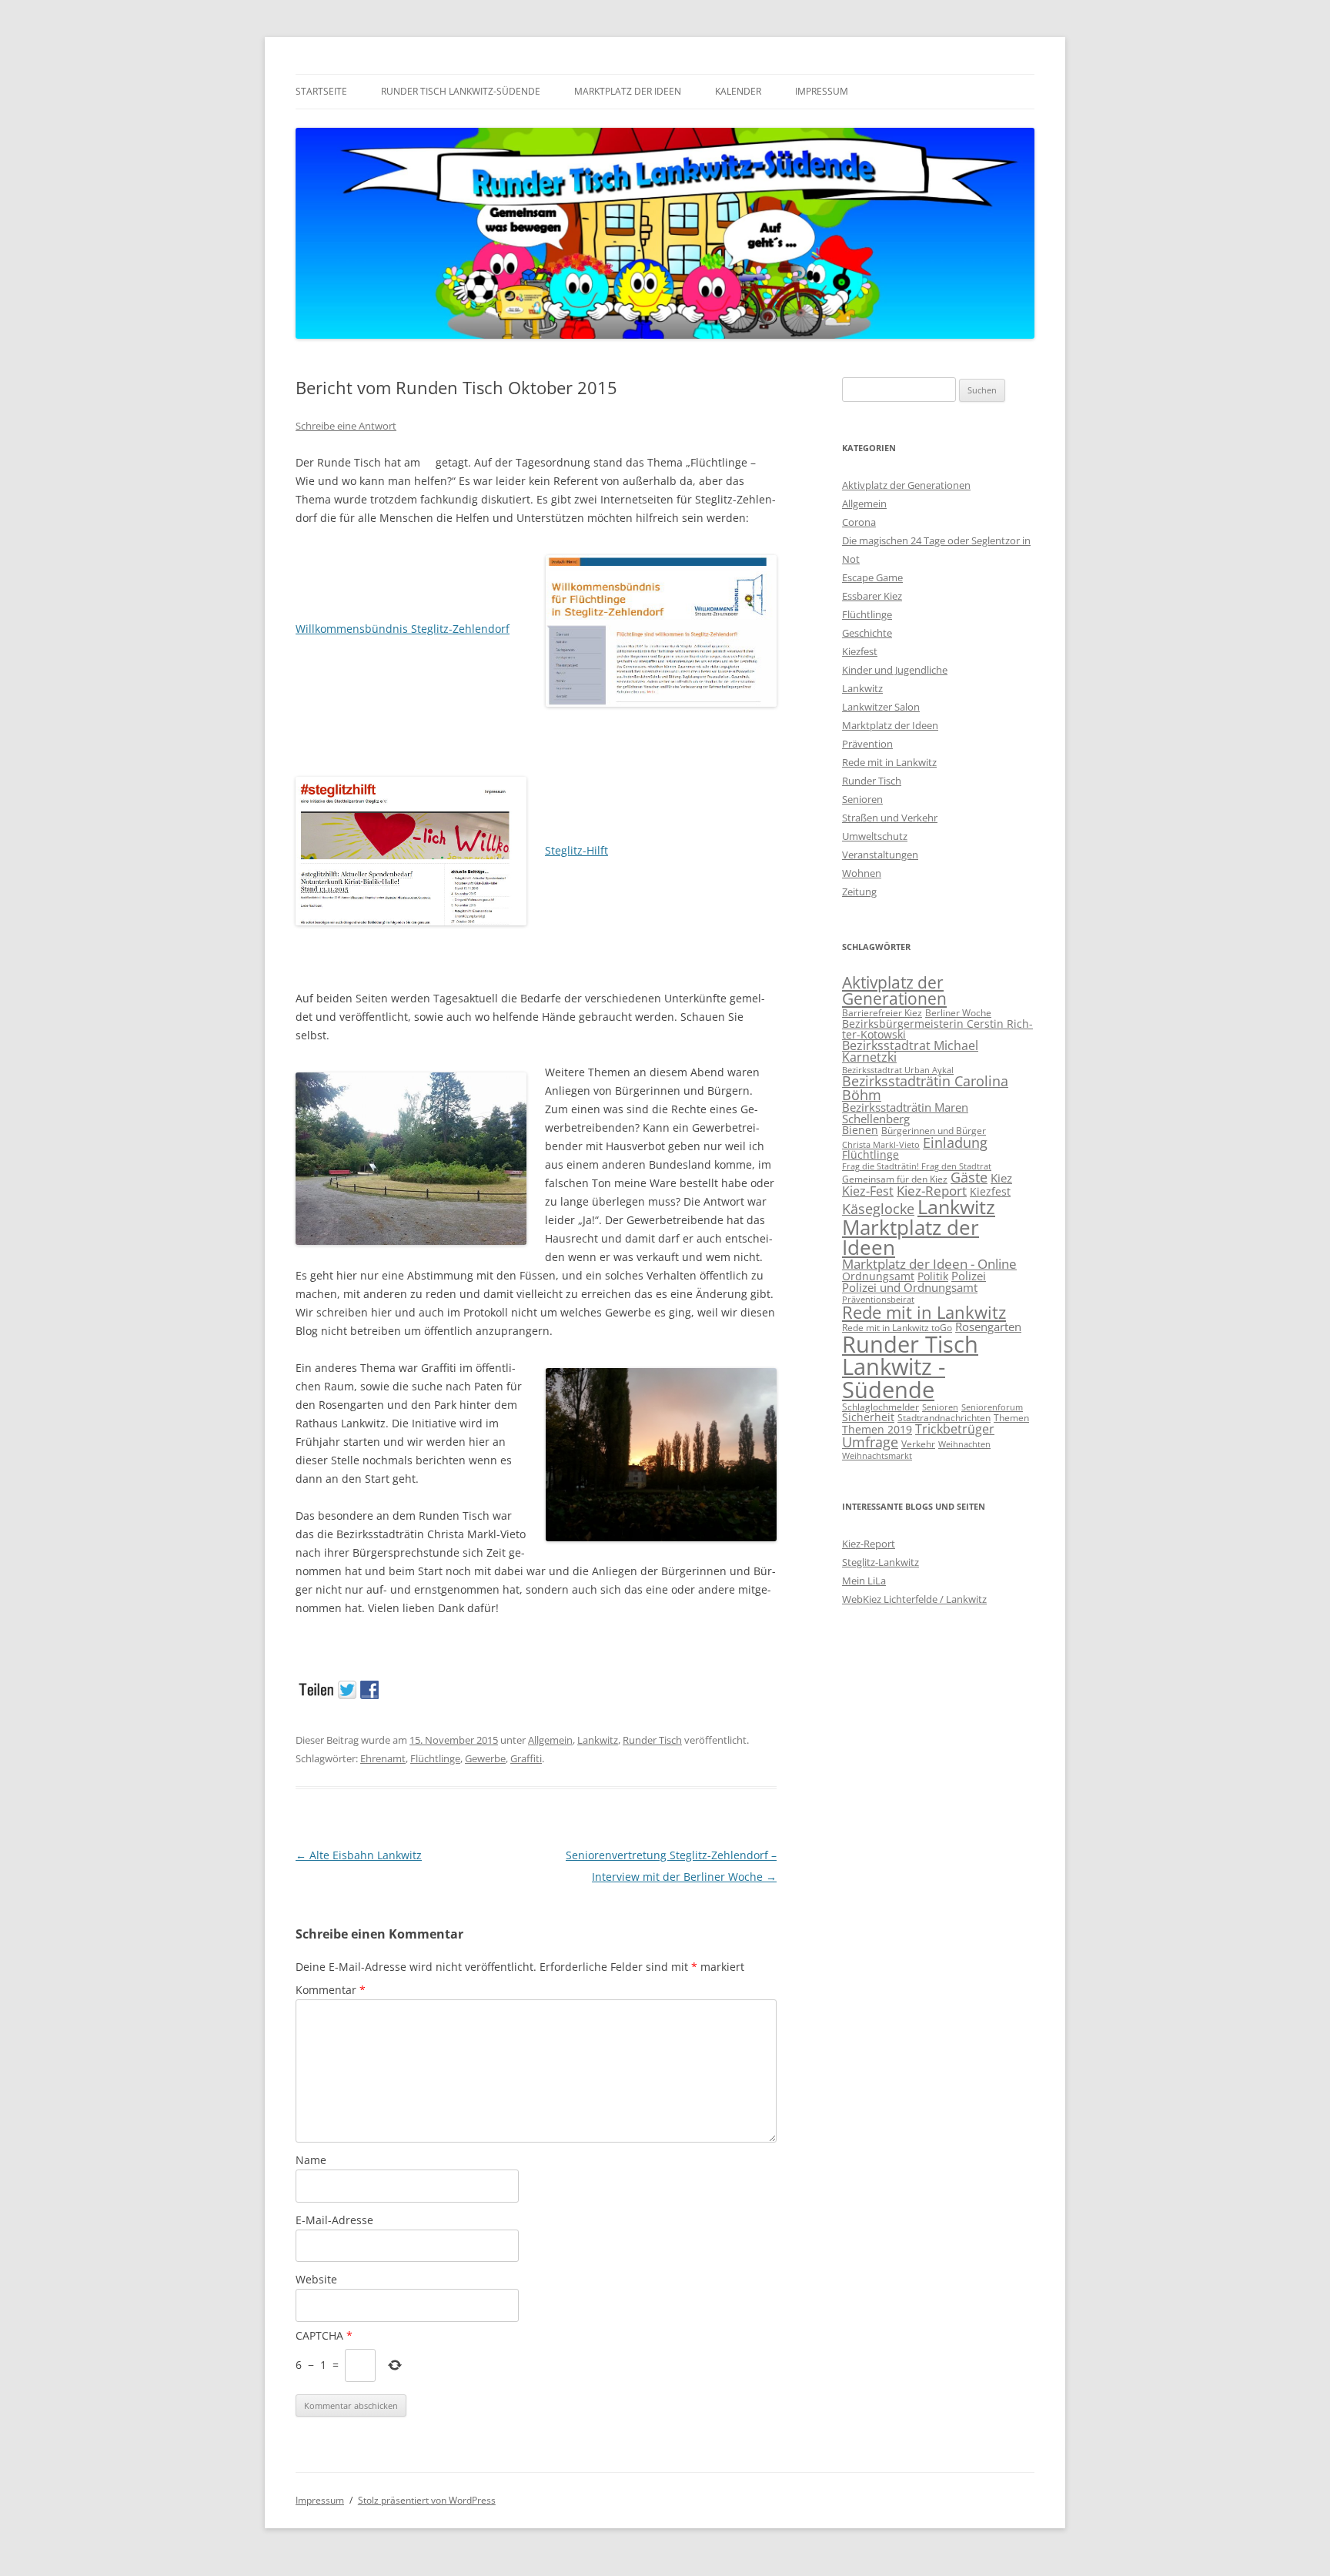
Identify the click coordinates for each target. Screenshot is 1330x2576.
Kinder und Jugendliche (895, 670)
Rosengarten (988, 1326)
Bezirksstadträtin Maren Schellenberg (905, 1113)
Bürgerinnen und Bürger (934, 1131)
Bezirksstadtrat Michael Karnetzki (910, 1052)
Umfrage (870, 1442)
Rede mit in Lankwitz (889, 762)
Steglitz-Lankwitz (881, 1562)
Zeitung (859, 892)
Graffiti (526, 1758)
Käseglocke (878, 1209)
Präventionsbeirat (878, 1300)
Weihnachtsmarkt (877, 1456)
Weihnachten (964, 1444)
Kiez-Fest (868, 1191)
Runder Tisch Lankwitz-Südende (461, 91)
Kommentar (331, 1990)
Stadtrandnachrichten (944, 1418)
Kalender (738, 91)
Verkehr (918, 1444)
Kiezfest (860, 651)
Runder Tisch (652, 1740)
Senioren (862, 799)
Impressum (822, 91)
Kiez (1001, 1178)
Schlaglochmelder (881, 1407)
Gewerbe (485, 1758)
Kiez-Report (932, 1191)
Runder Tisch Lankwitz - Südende (910, 1367)
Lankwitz (598, 1740)
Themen (1011, 1418)
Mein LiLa (864, 1581)
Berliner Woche (958, 1013)
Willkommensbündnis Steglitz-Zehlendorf (403, 629)
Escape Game (872, 577)
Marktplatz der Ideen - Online (929, 1264)
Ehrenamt (383, 1758)
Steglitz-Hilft (576, 850)
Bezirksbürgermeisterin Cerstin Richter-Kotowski (937, 1029)
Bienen (860, 1130)
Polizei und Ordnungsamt (910, 1287)
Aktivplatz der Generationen (906, 485)
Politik (933, 1276)
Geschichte (867, 633)
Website (316, 2279)
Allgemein (550, 1740)
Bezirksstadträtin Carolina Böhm (925, 1088)
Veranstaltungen (880, 855)
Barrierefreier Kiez (882, 1013)
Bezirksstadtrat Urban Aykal (898, 1070)
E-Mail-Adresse (334, 2220)
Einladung (955, 1142)
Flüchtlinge (435, 1758)
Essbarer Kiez (872, 596)
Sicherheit (868, 1417)
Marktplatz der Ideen (628, 91)
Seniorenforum (992, 1407)
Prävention (867, 744)
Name (311, 2160)
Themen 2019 (877, 1429)
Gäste (969, 1177)
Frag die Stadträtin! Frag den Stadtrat (917, 1166)
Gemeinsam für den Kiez (895, 1179)
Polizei (969, 1276)
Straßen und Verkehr (890, 818)
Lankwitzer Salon (881, 707)
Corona (859, 522)
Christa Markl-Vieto (881, 1145)
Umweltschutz (875, 836)
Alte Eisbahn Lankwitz (359, 1855)
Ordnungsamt (878, 1276)
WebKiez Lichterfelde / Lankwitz (914, 1599)
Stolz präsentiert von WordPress (427, 2500)
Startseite (321, 91)
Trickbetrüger (955, 1429)
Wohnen (862, 873)
